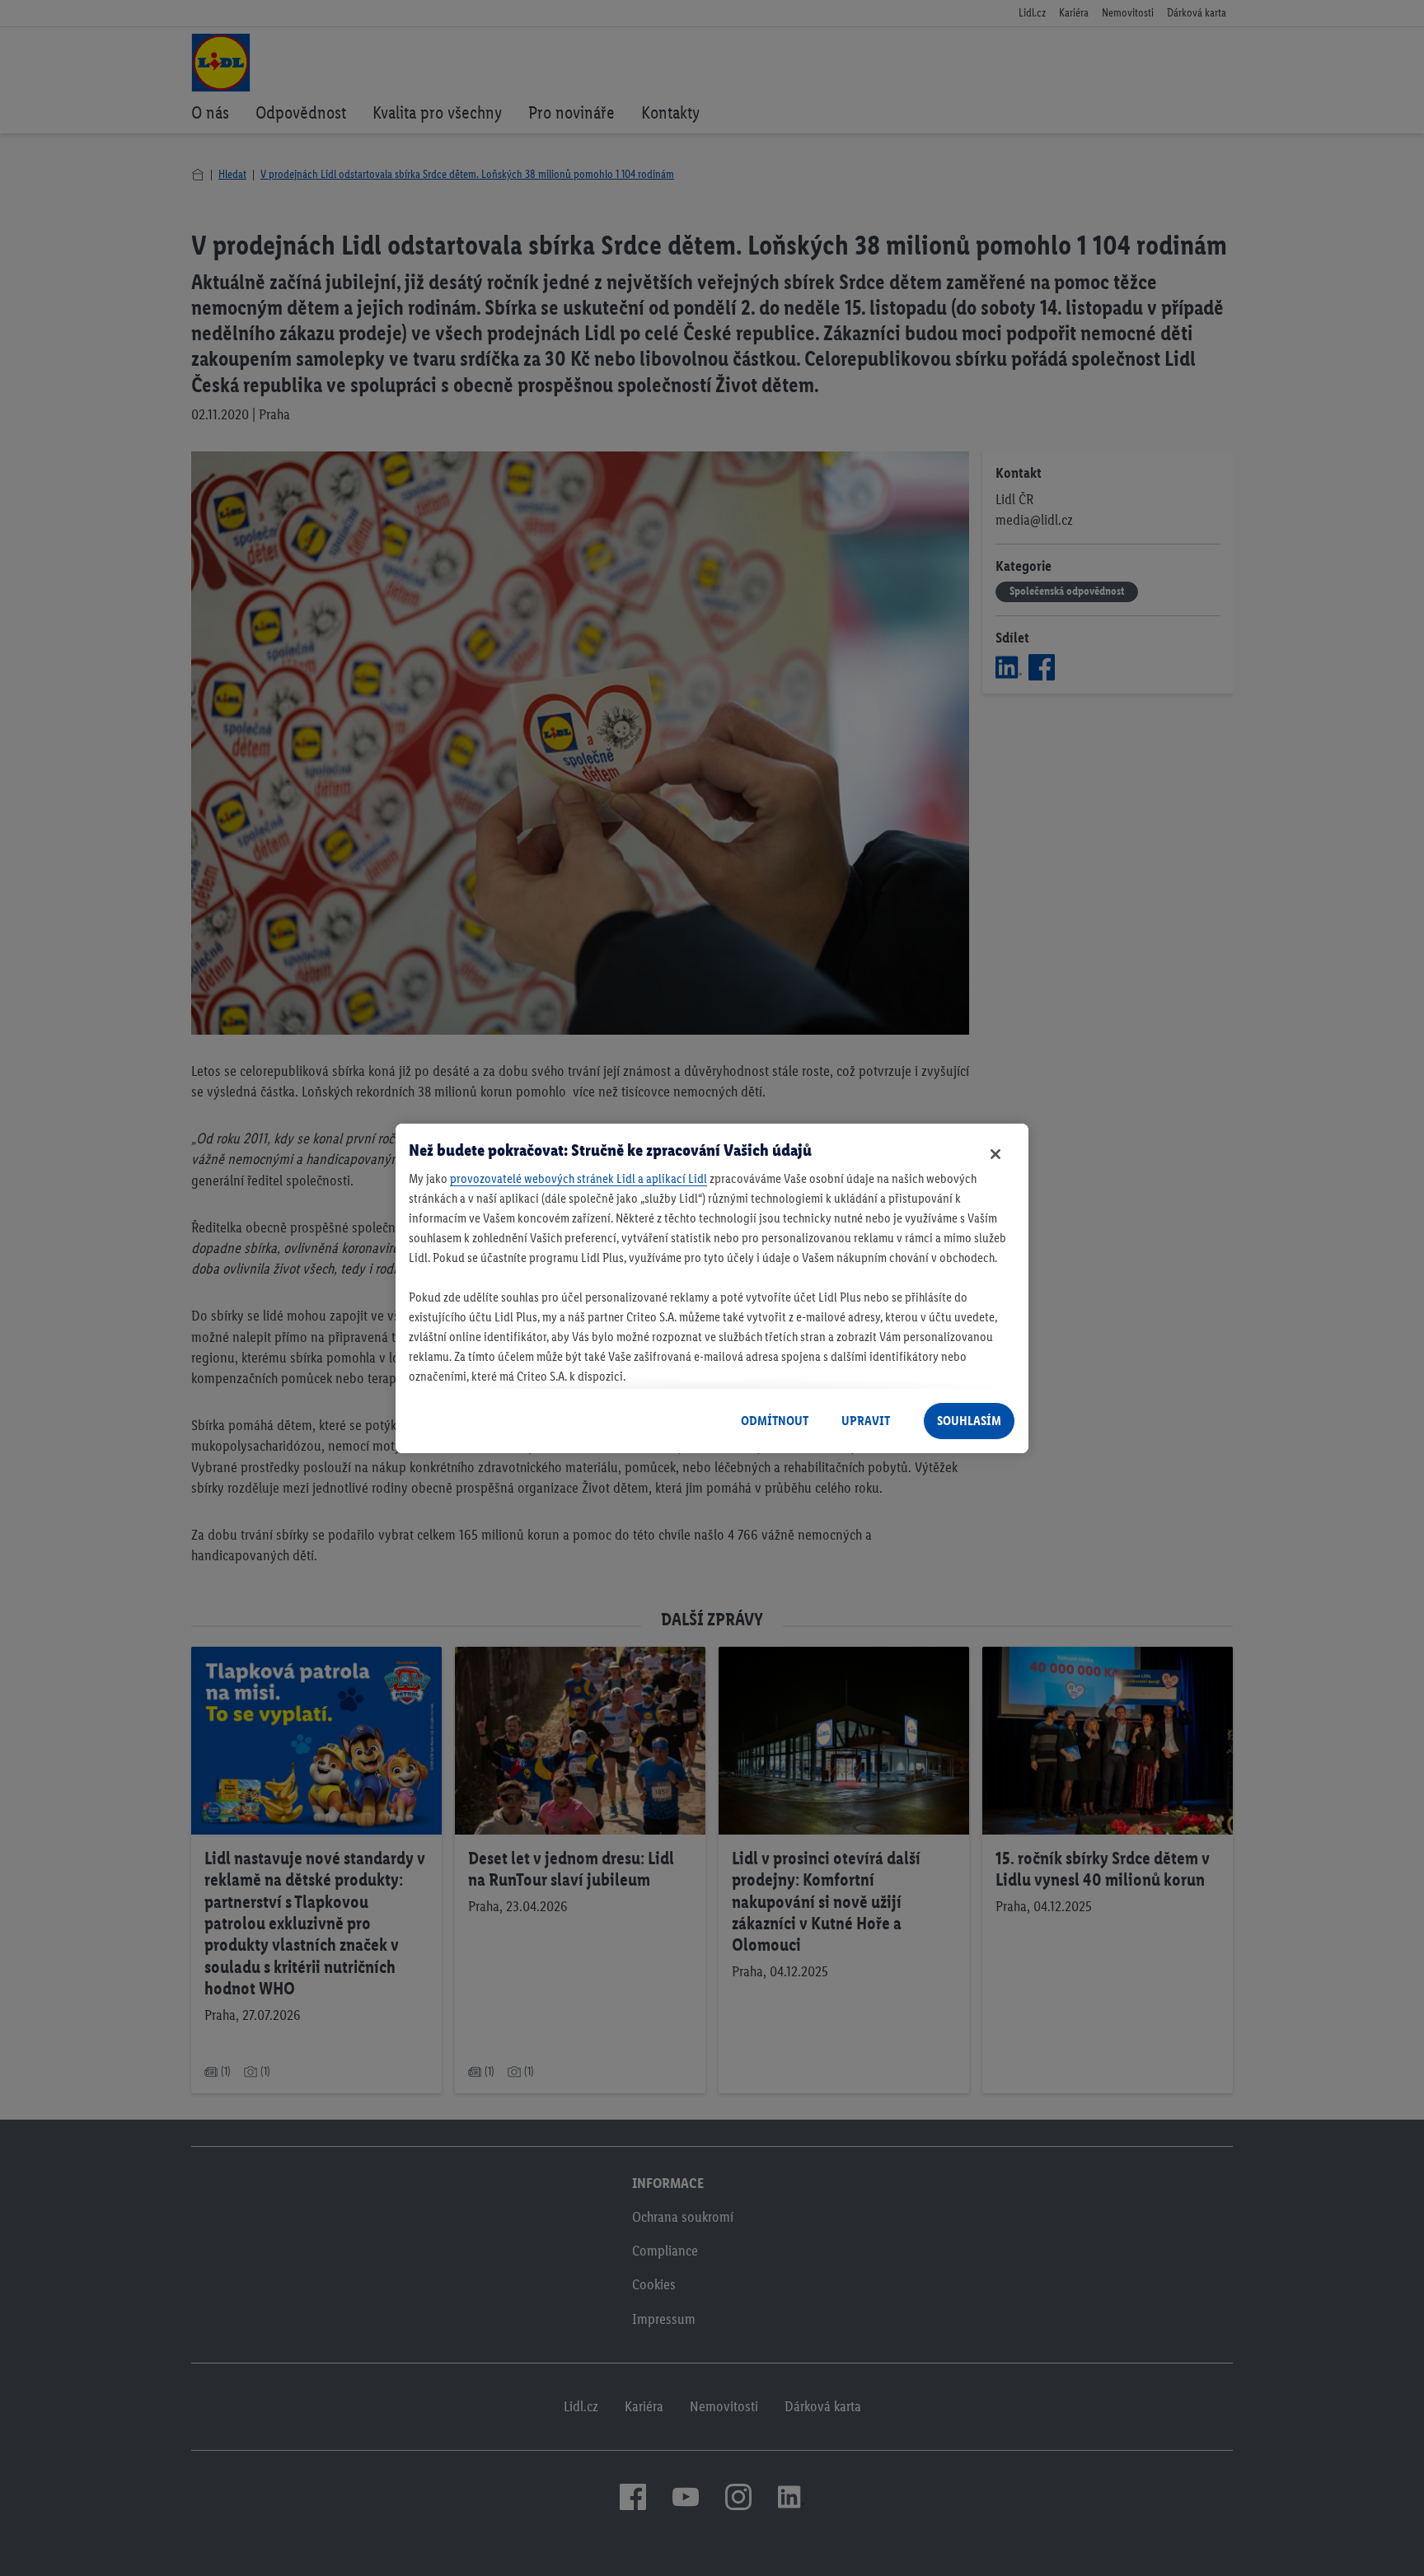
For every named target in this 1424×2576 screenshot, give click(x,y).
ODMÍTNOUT (775, 1421)
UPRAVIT (866, 1421)
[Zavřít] (995, 1154)
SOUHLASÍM (969, 1421)
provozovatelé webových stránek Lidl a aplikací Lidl (578, 1178)
